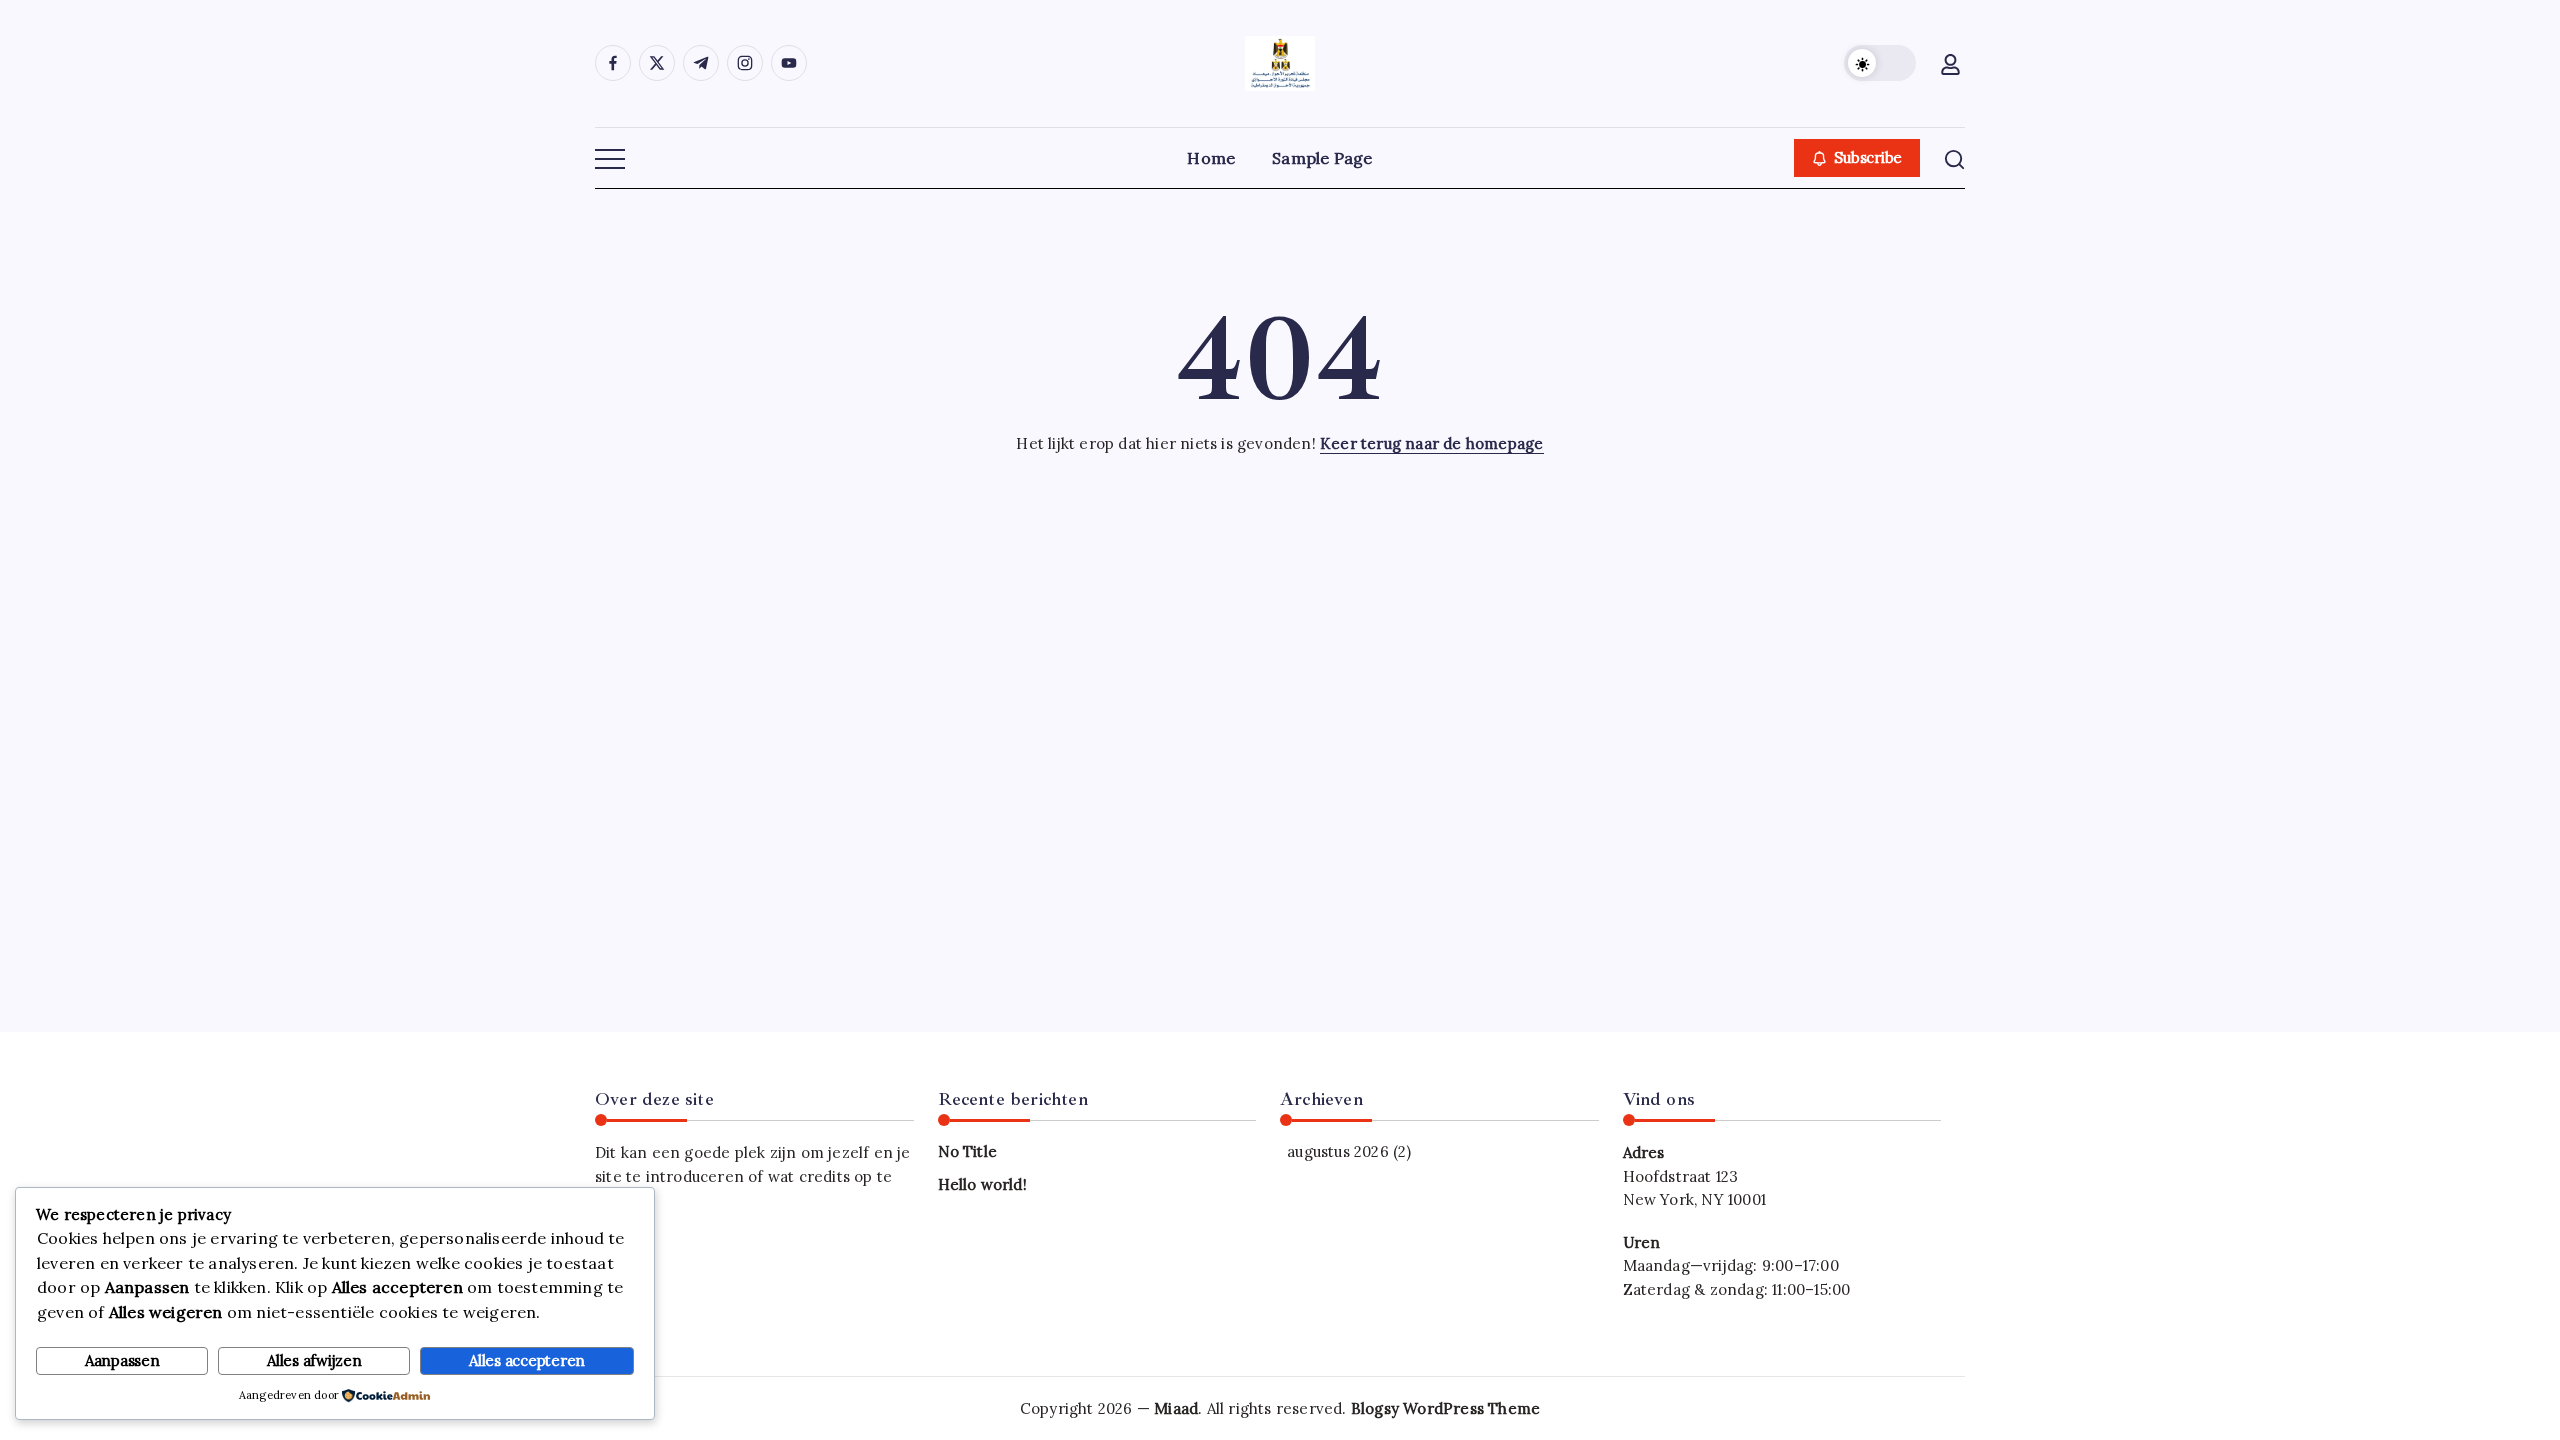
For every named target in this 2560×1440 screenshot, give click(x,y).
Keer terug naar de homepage (1431, 443)
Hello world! (982, 1184)
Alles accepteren (527, 1360)
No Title (968, 1151)
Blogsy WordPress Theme (1445, 1408)
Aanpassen (122, 1360)
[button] (1880, 63)
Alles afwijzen (314, 1360)
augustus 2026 (1338, 1151)
